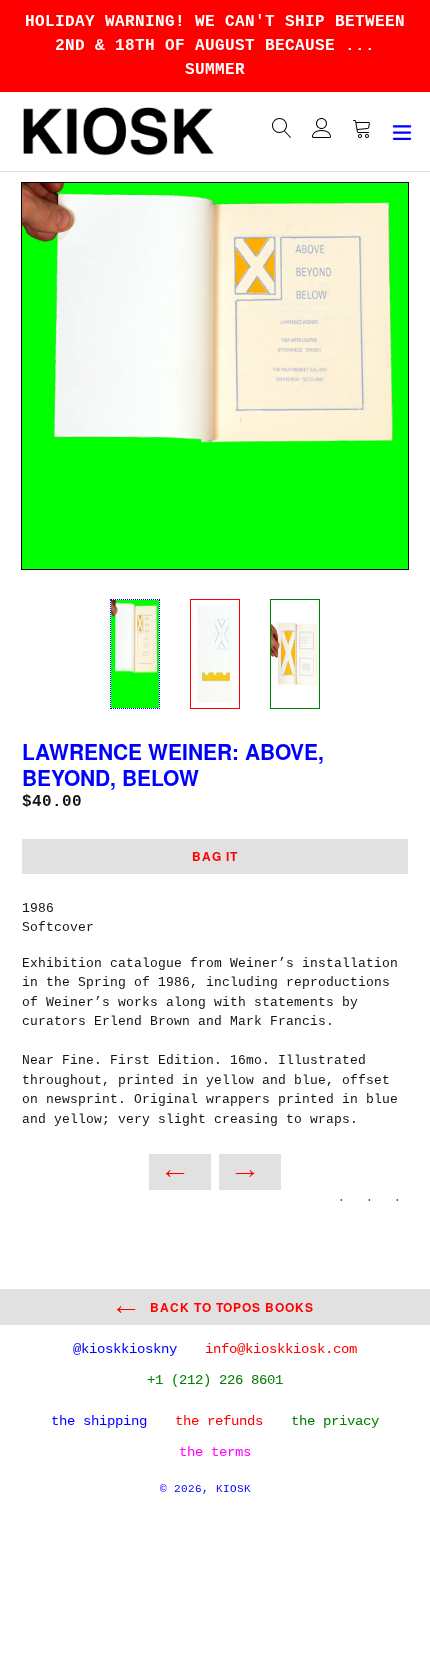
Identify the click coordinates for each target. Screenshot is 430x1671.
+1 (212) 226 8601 (215, 1380)
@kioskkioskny (125, 1349)
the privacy (335, 1421)
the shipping (99, 1421)
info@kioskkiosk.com (281, 1349)
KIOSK (233, 1489)
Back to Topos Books (230, 1307)
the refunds (219, 1421)
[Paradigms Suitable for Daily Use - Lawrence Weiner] (250, 1172)
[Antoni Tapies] (180, 1172)
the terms (215, 1452)
